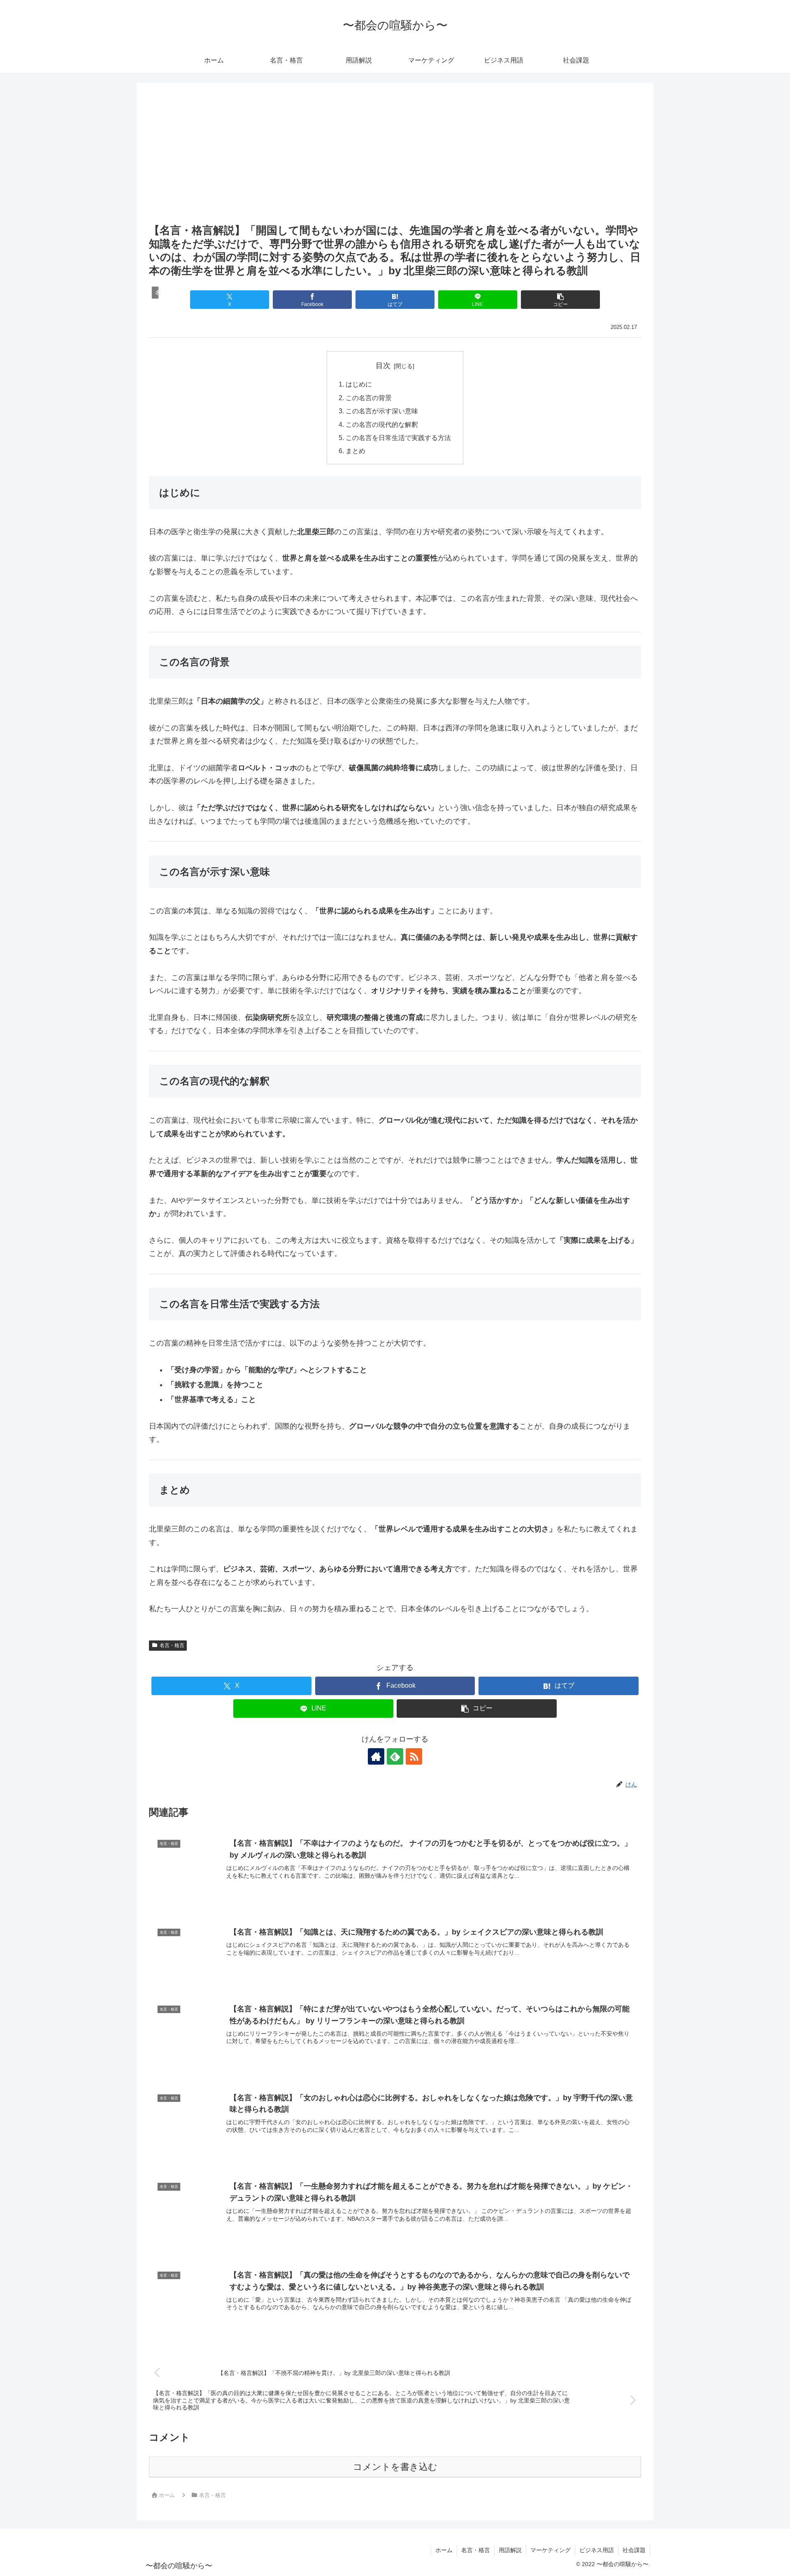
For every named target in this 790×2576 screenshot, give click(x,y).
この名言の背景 (369, 398)
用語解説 (510, 2550)
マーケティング (551, 2550)
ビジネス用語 (597, 2550)
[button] (560, 300)
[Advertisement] (395, 160)
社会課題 (634, 2550)
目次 (383, 366)
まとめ (355, 451)
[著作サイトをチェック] (376, 1756)
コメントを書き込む (395, 2467)
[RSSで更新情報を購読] (414, 1756)
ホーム (444, 2550)
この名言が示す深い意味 (382, 411)
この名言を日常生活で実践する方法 (398, 438)
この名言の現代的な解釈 (382, 424)
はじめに (359, 384)
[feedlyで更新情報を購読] (395, 1756)
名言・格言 (172, 1645)
